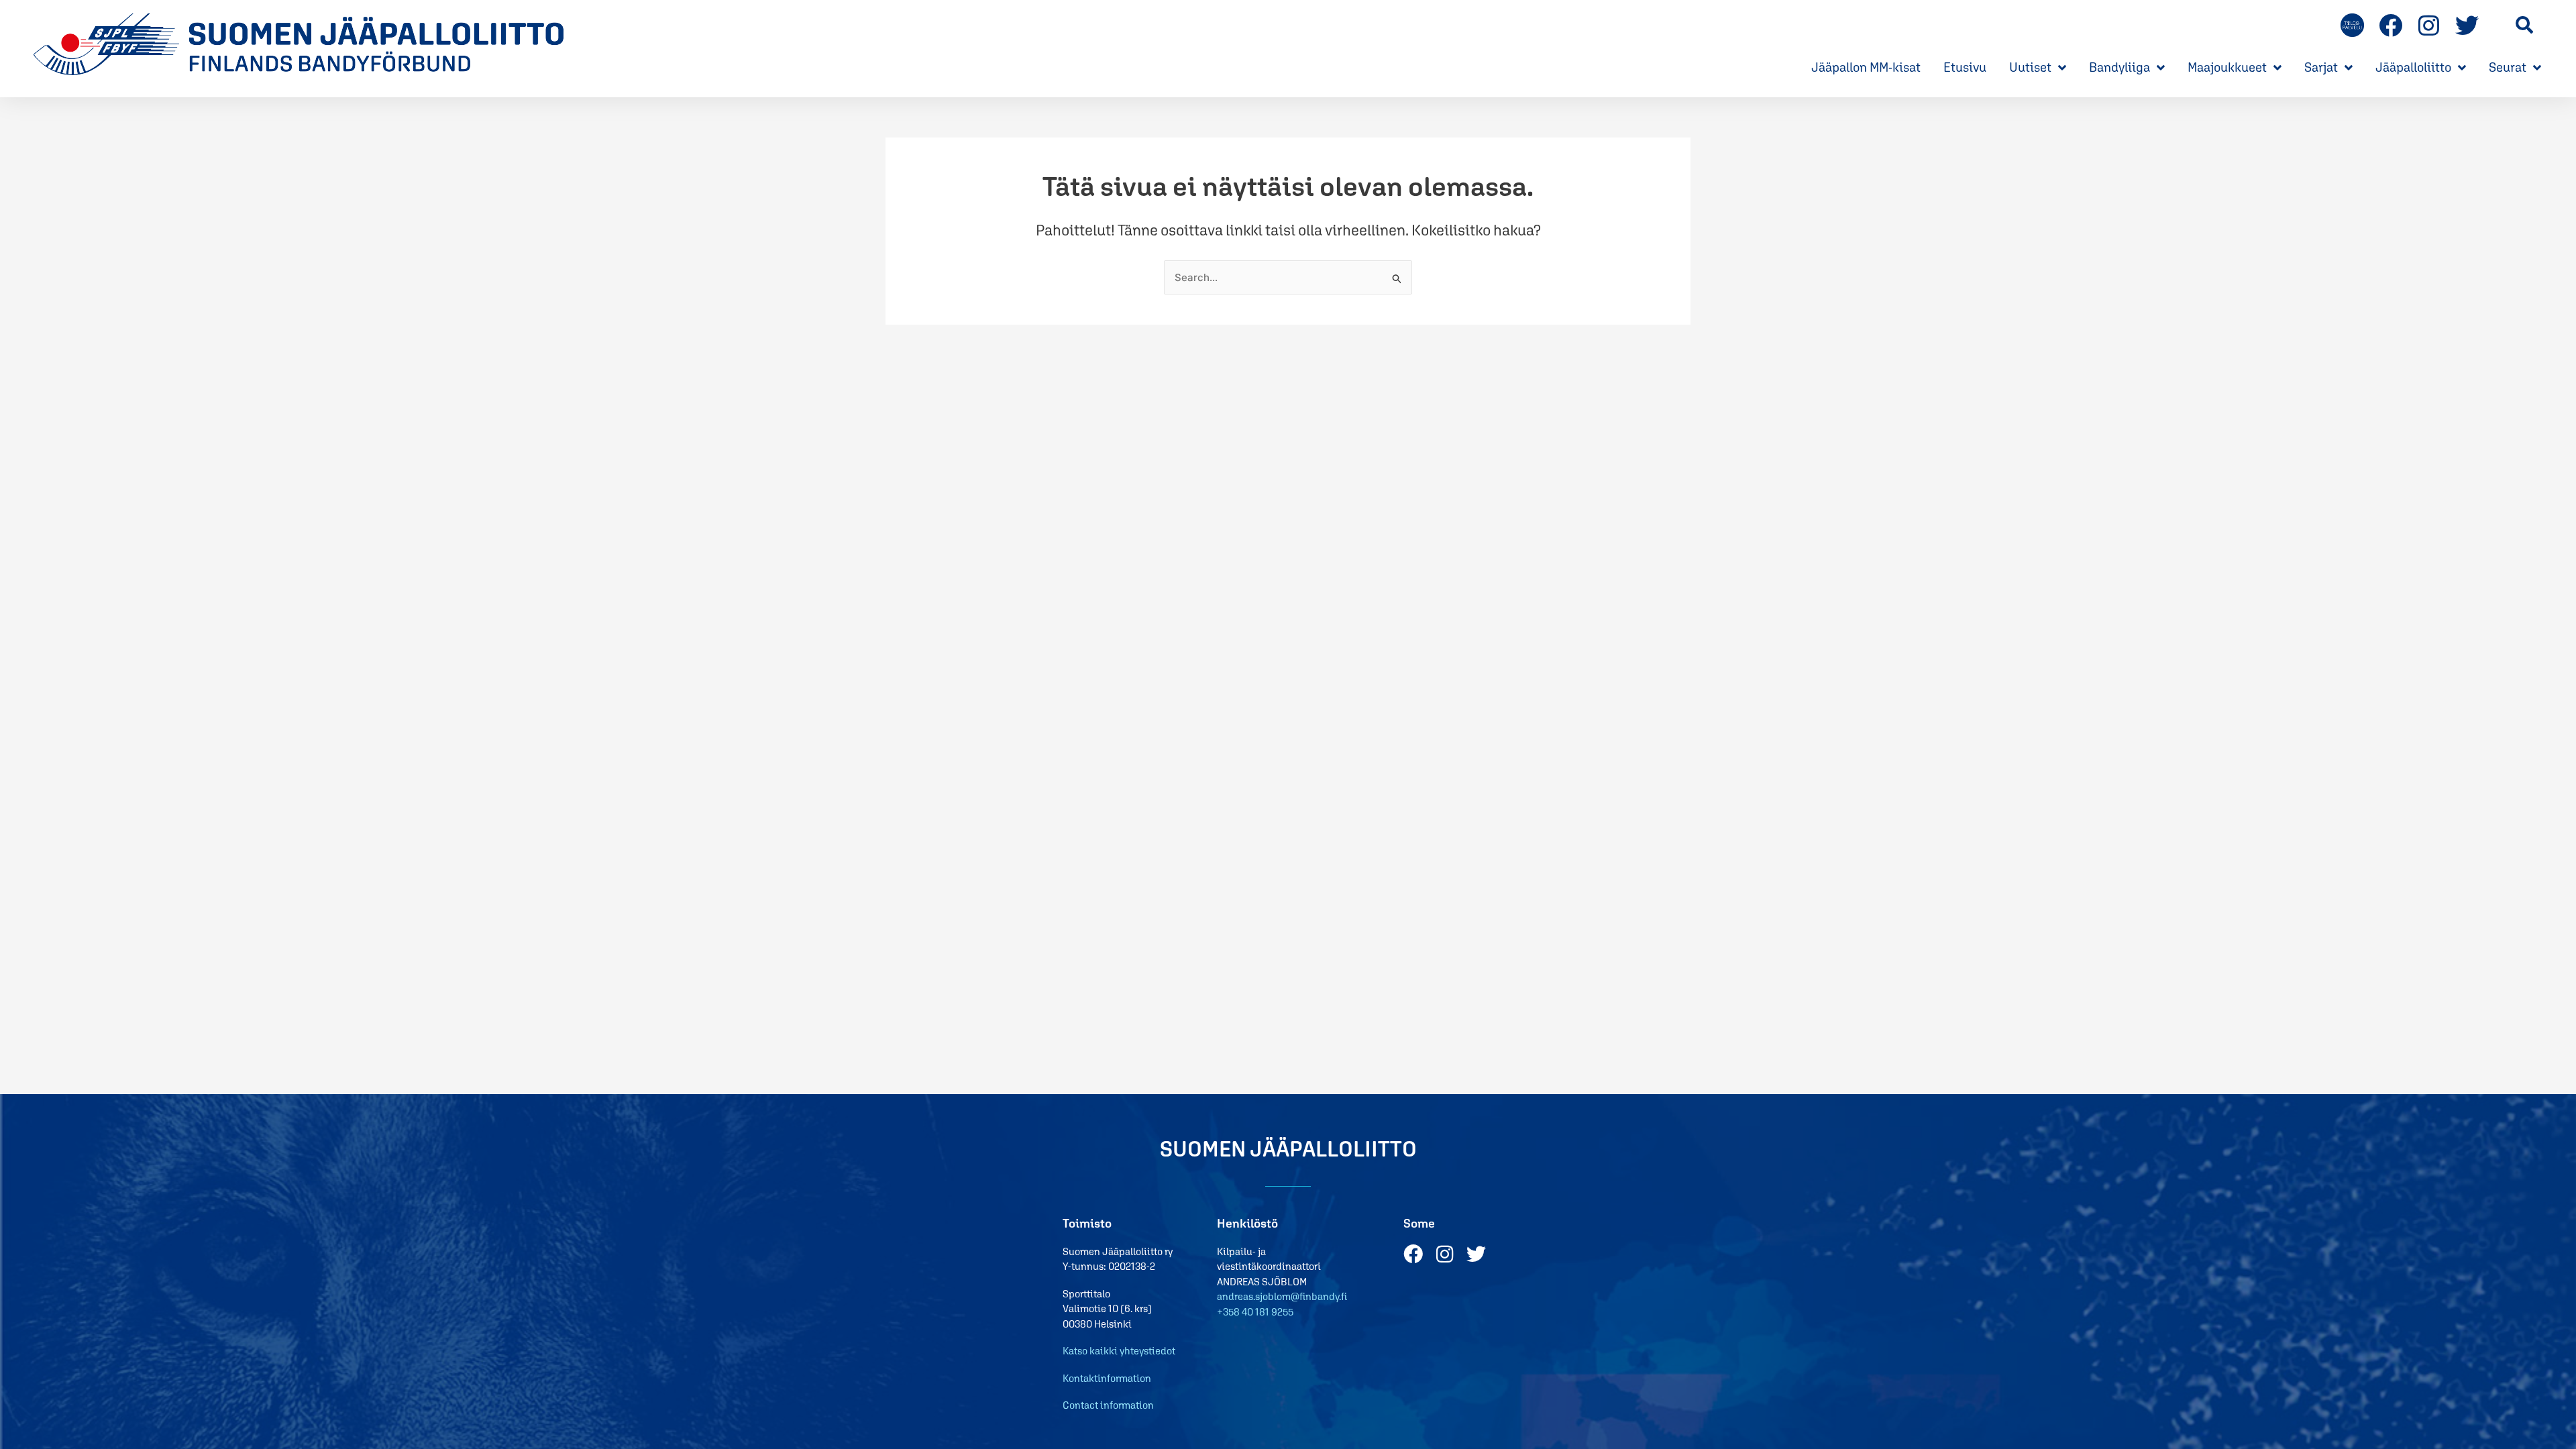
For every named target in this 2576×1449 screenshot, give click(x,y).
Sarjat (2321, 67)
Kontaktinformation (1107, 1378)
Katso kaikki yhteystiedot (1119, 1351)
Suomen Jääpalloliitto (1288, 1149)
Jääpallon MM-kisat (1866, 67)
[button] (2525, 24)
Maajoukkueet (2227, 67)
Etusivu (1965, 67)
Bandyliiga (2119, 67)
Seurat (2508, 67)
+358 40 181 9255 (1255, 1312)
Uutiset (2030, 67)
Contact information (1108, 1405)
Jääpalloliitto (2413, 67)
